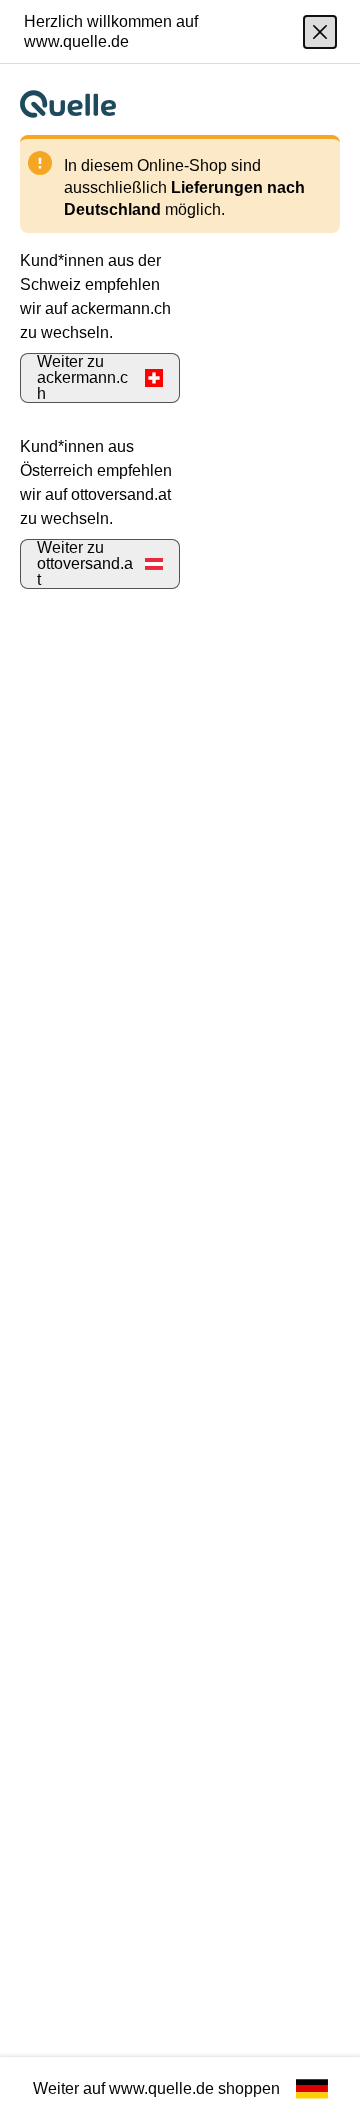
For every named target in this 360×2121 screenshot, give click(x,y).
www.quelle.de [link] (161, 2088)
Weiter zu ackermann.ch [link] (82, 377)
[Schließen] (320, 32)
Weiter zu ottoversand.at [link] (85, 563)
